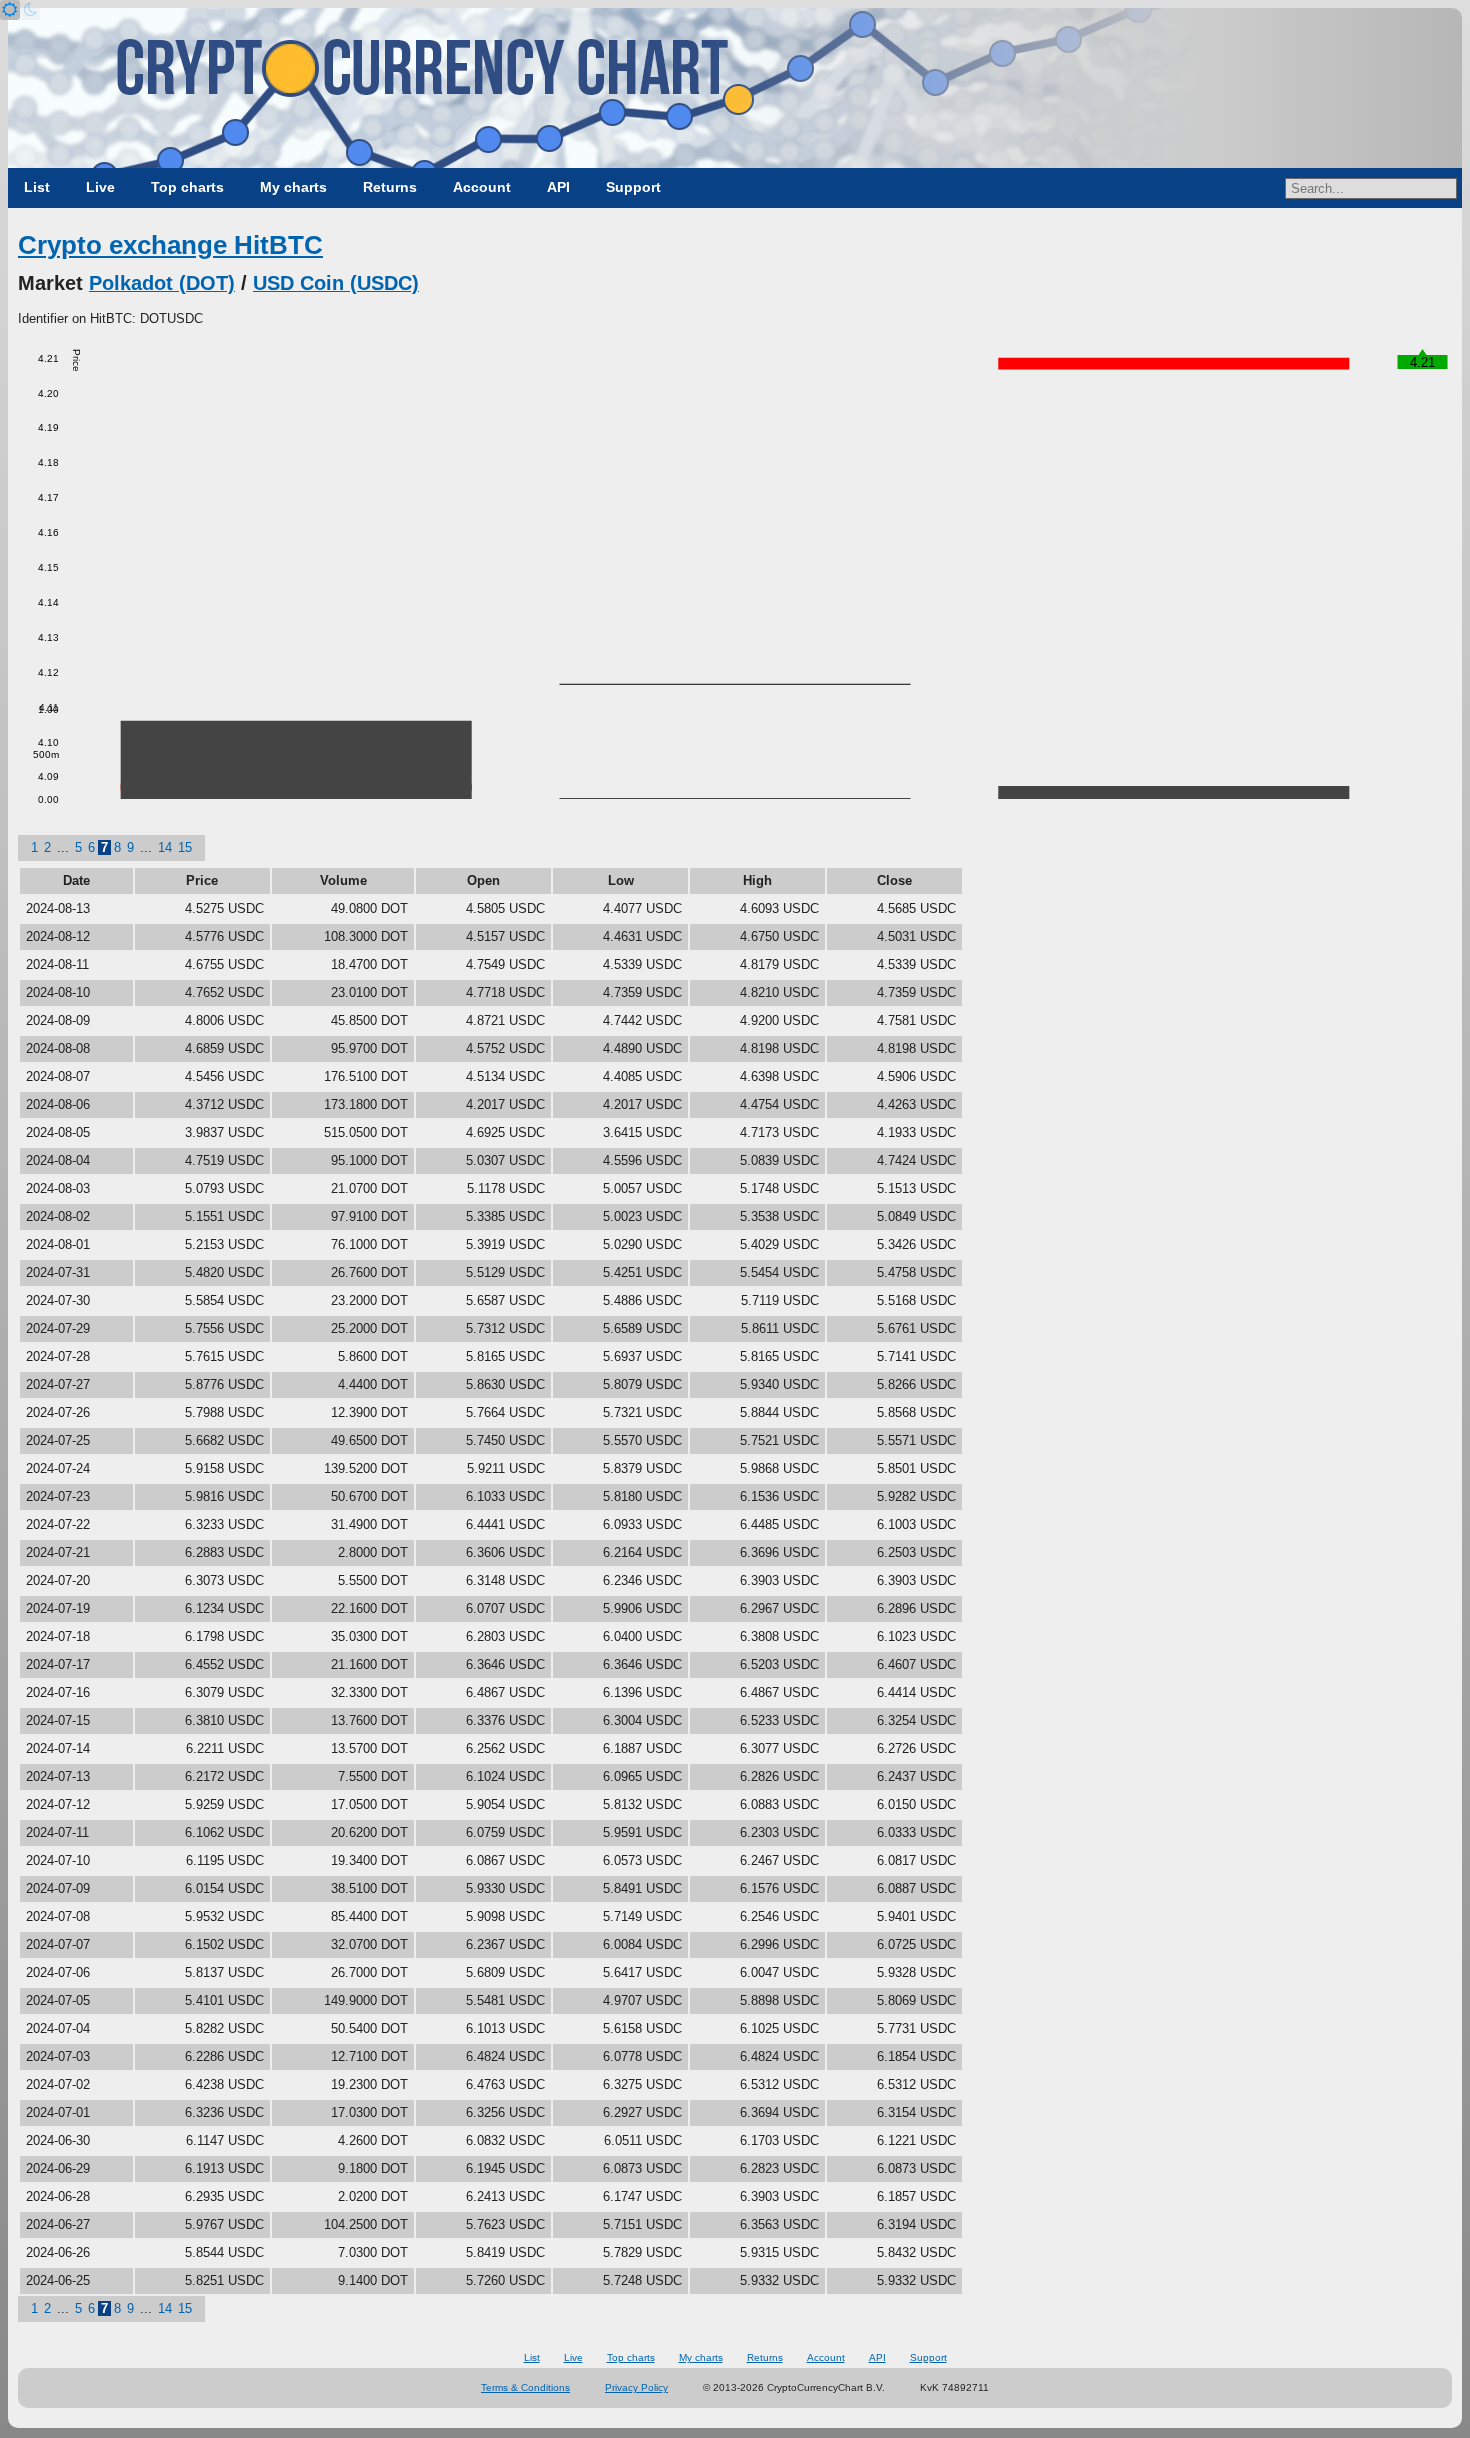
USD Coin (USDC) (336, 283)
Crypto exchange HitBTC (170, 245)
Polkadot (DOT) (162, 283)
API (558, 187)
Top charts (187, 187)
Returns (390, 187)
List (37, 187)
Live (100, 187)
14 (165, 847)
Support (633, 187)
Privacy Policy (636, 2387)
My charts (293, 187)
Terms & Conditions (525, 2387)
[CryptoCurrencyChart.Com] (735, 88)
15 (185, 847)
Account (482, 187)
